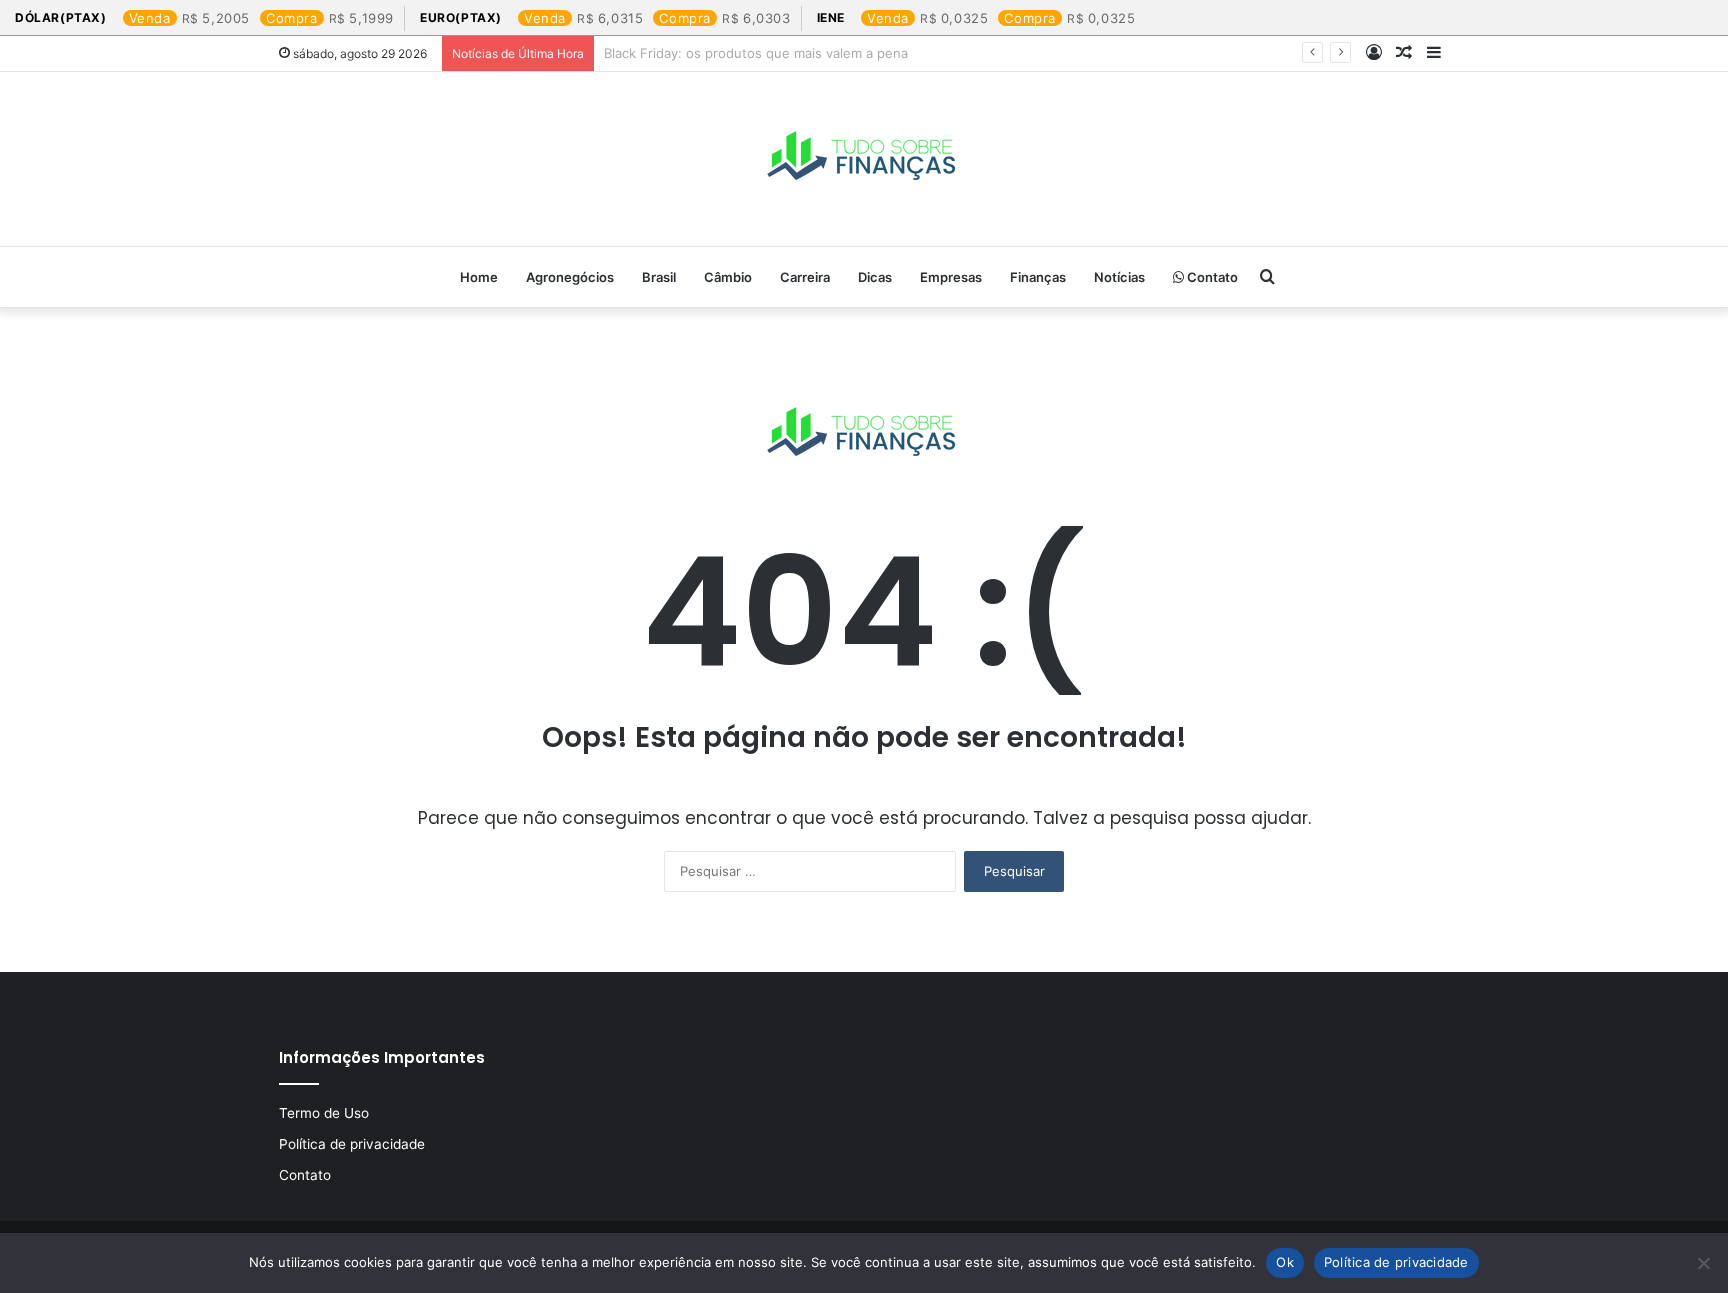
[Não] (1703, 1263)
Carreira (805, 277)
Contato (1211, 277)
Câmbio (728, 277)
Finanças (1038, 277)
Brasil (659, 277)
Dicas (875, 277)
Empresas (951, 277)
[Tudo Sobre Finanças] (864, 159)
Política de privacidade (352, 1144)
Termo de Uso (324, 1113)
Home (479, 277)
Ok (1285, 1262)
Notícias (1119, 277)
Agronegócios (570, 277)
